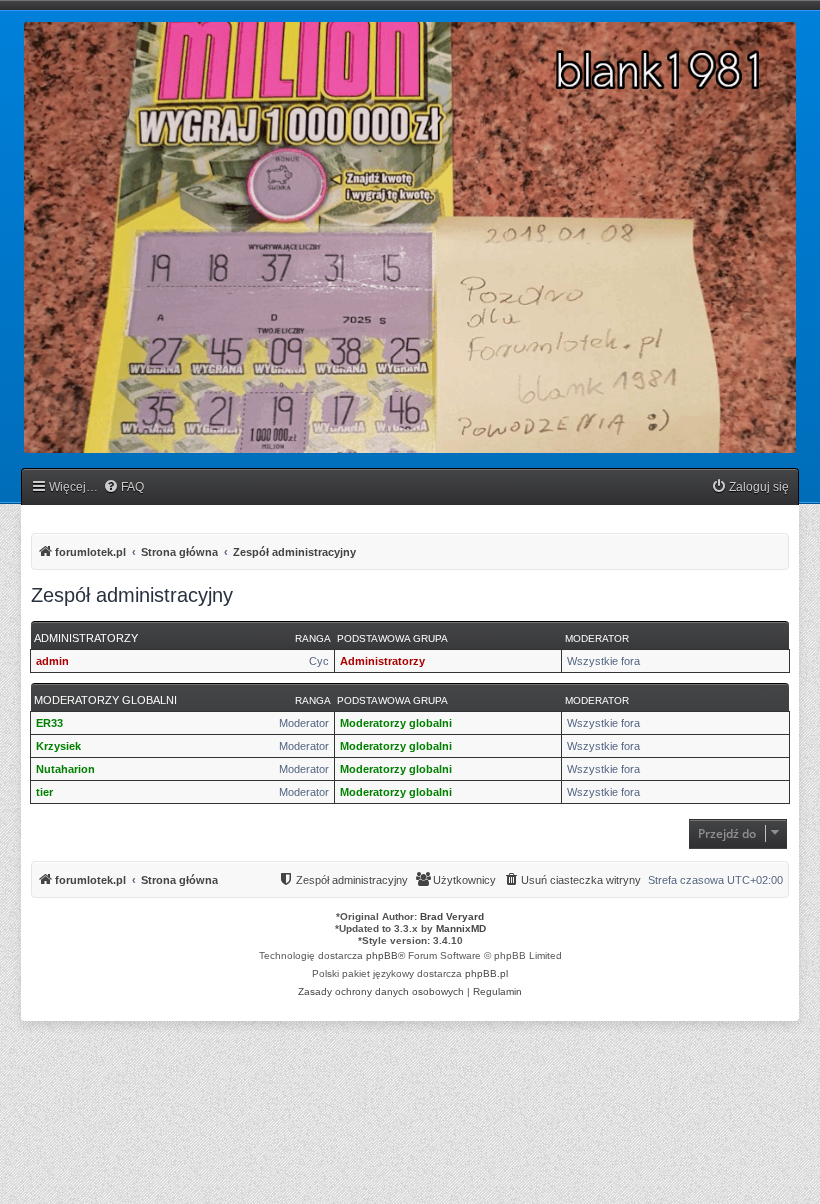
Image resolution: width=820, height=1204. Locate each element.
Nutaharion (65, 769)
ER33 (49, 723)
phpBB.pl (486, 973)
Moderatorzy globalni (105, 700)
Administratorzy (86, 638)
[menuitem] (123, 487)
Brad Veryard (452, 916)
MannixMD (461, 928)
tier (44, 792)
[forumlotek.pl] (410, 237)
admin (52, 661)
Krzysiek (58, 746)
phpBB (382, 955)
